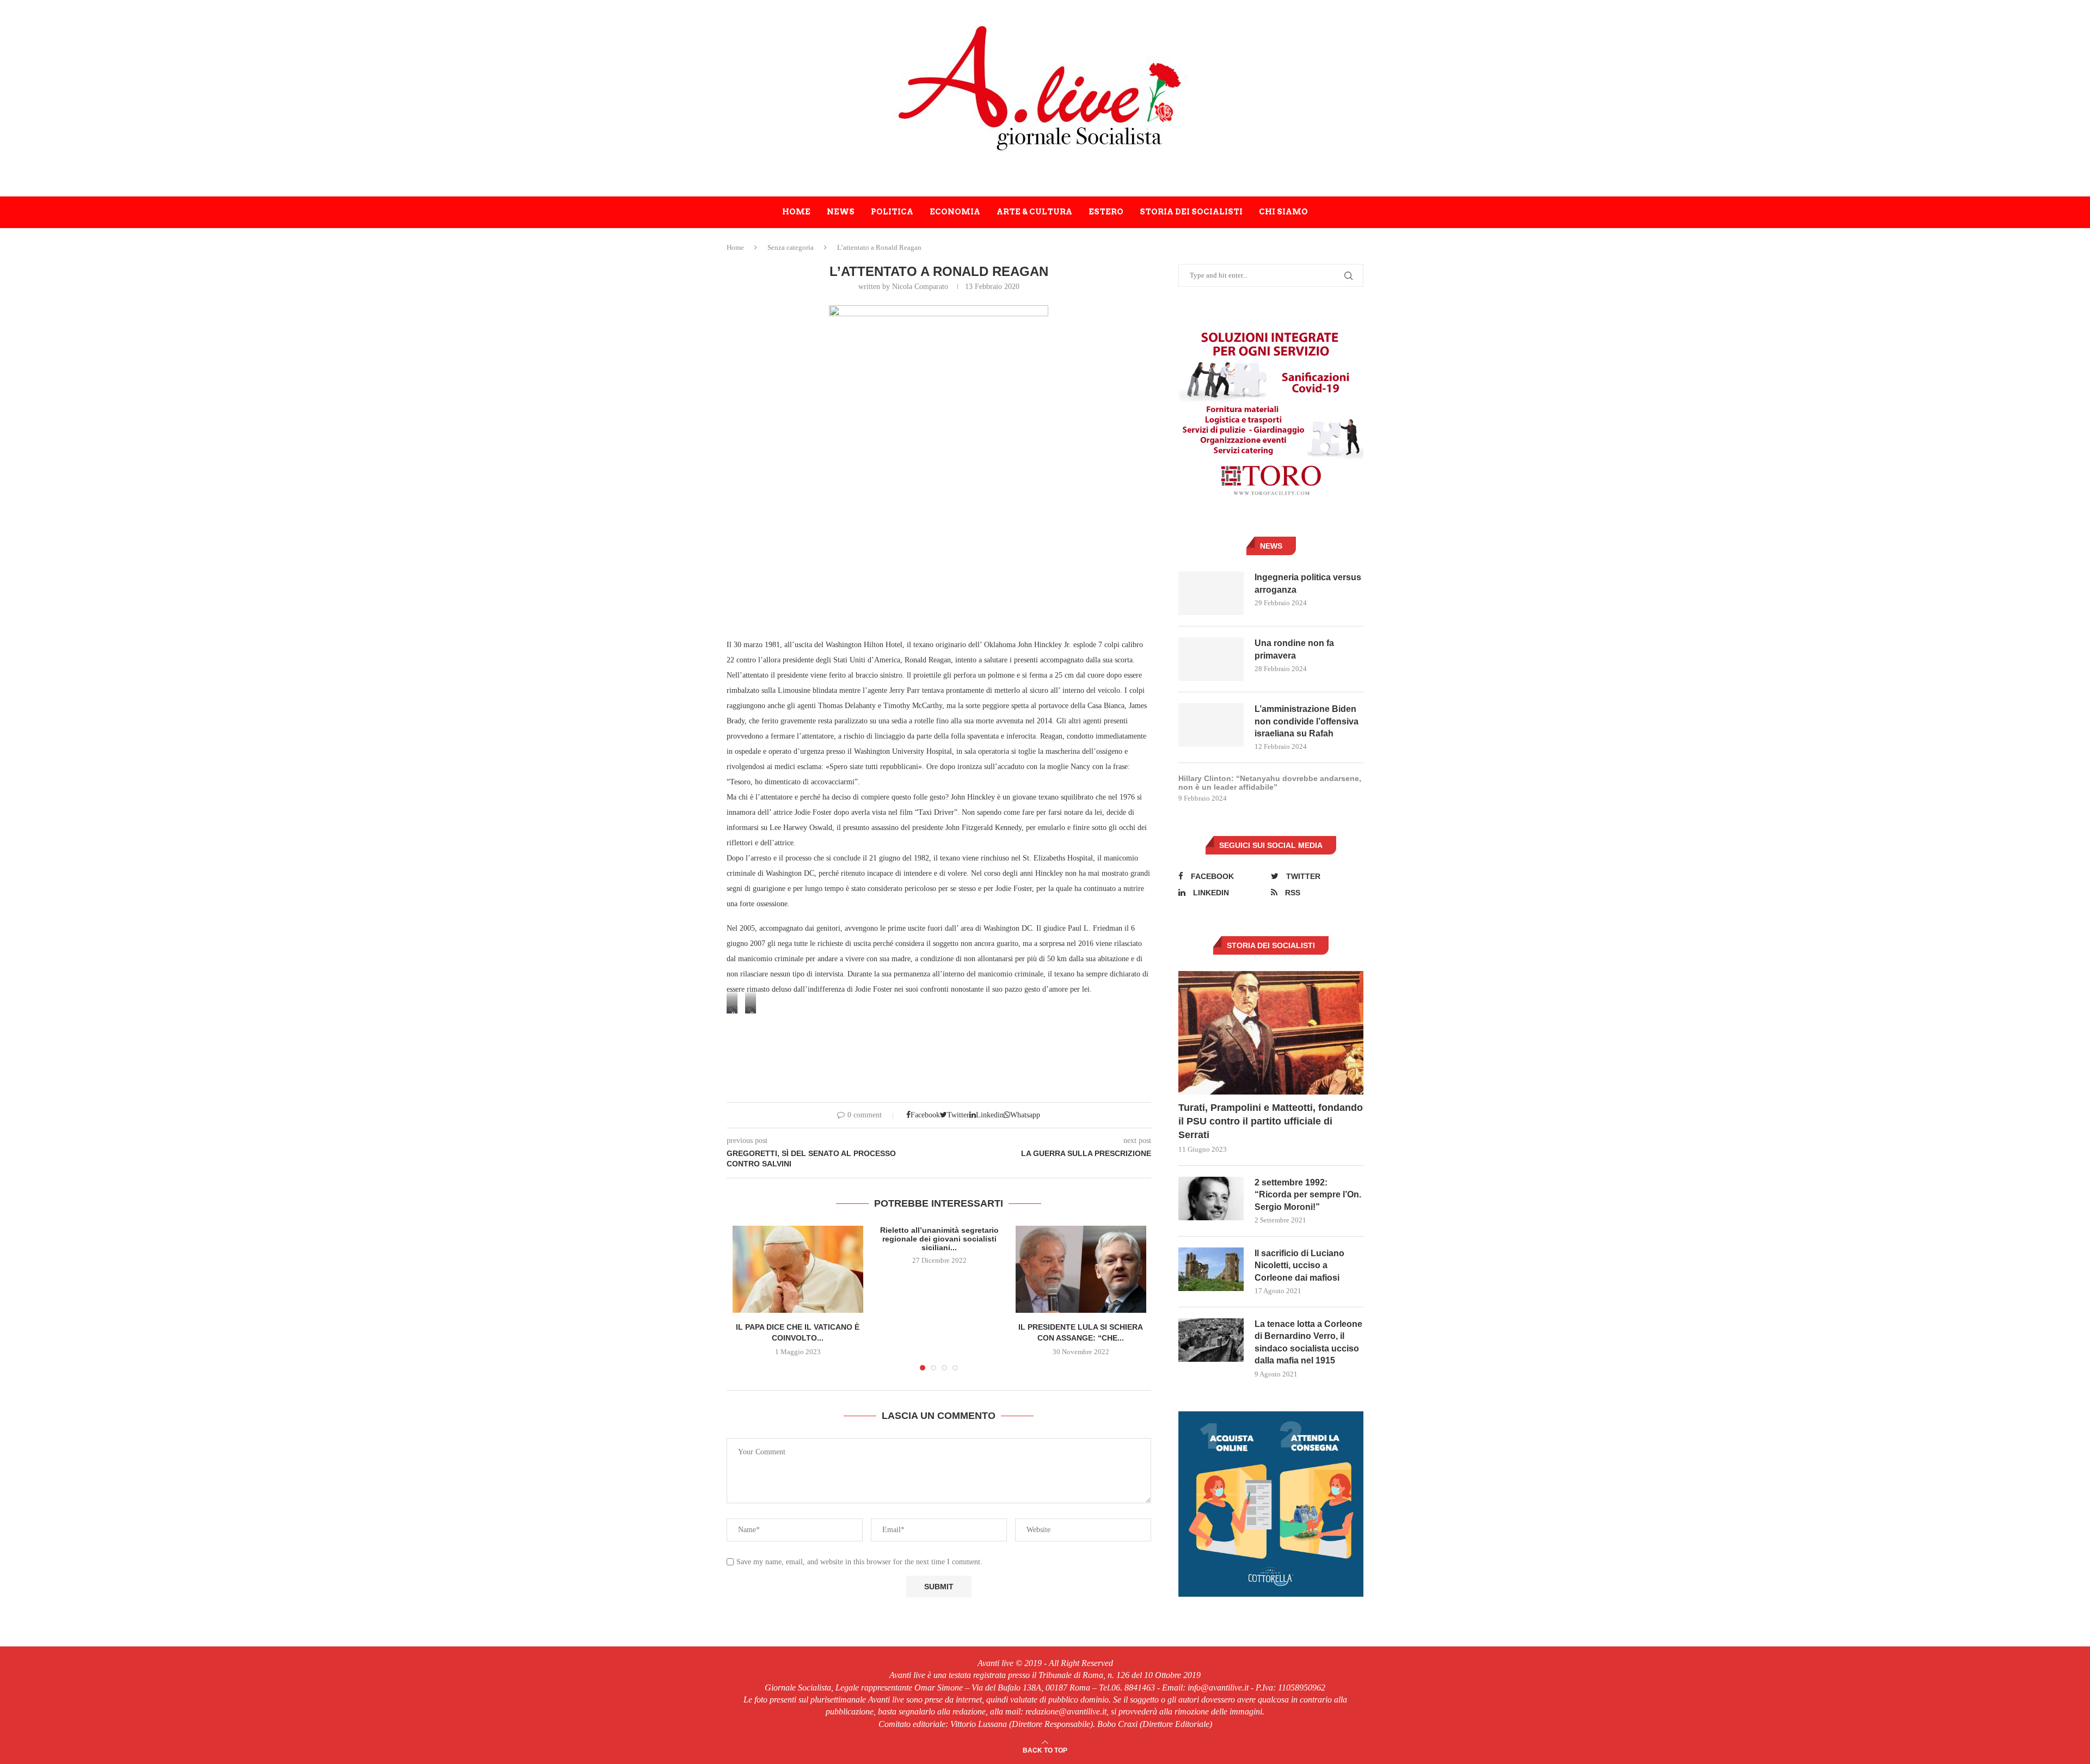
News (841, 212)
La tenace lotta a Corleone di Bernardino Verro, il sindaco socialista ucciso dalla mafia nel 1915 (1308, 1342)
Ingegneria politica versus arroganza (1308, 583)
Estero (1106, 212)
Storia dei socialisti (1191, 212)
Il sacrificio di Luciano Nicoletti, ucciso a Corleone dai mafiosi (1299, 1265)
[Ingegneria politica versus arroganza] (1211, 593)
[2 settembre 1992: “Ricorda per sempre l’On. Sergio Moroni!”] (1211, 1198)
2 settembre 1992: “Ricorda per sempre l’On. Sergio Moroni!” (1308, 1195)
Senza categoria (791, 247)
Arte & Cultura (1034, 212)
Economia (955, 212)
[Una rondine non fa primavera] (1211, 659)
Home (796, 212)
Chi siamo (1283, 212)
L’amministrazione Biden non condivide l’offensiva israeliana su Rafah (1307, 721)
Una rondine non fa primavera (1294, 649)
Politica (892, 212)
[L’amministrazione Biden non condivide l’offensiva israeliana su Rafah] (1211, 725)
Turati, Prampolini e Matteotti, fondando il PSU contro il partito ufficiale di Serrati (1271, 1121)
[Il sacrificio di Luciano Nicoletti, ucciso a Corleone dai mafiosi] (1211, 1269)
